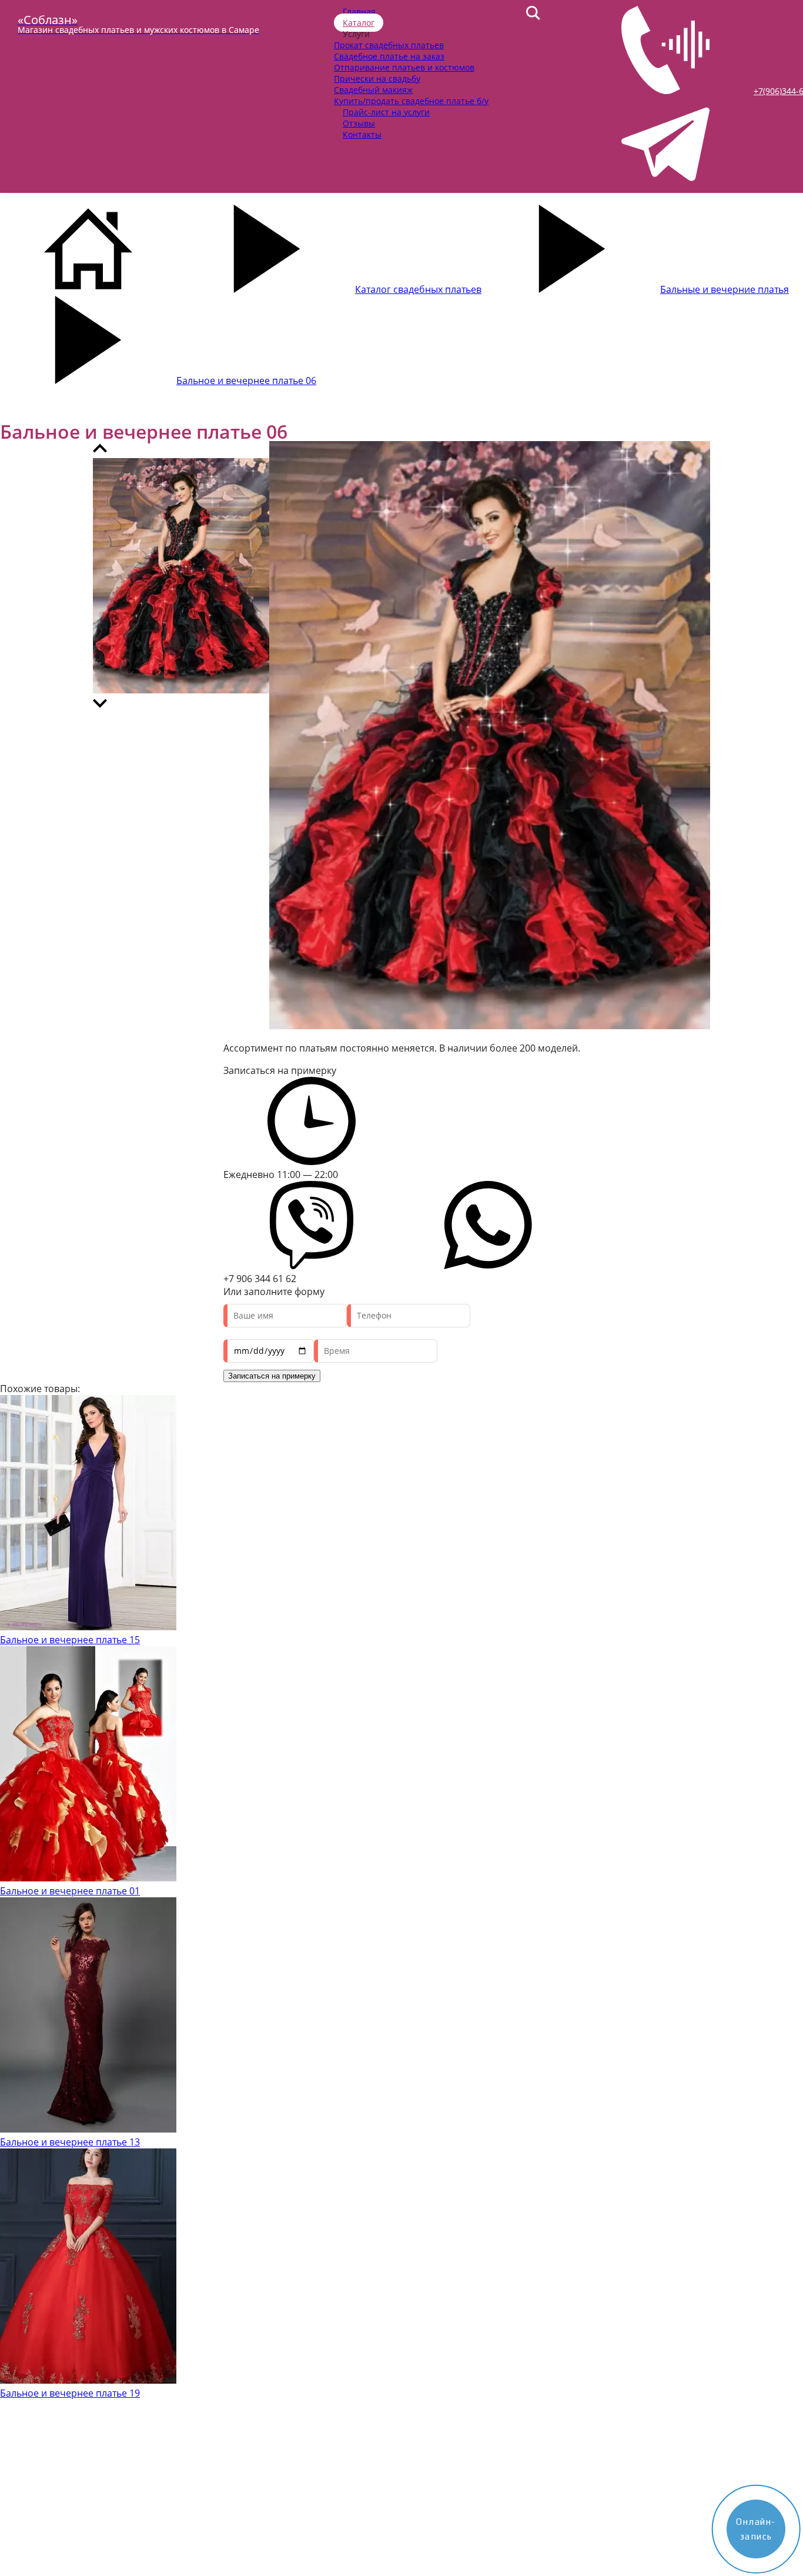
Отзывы (359, 123)
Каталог (359, 23)
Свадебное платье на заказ (389, 56)
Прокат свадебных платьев (389, 45)
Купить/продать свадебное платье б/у (411, 101)
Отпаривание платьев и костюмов (404, 67)
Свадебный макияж (373, 90)
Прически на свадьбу (377, 79)
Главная (359, 11)
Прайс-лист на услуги (386, 112)
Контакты (362, 134)
